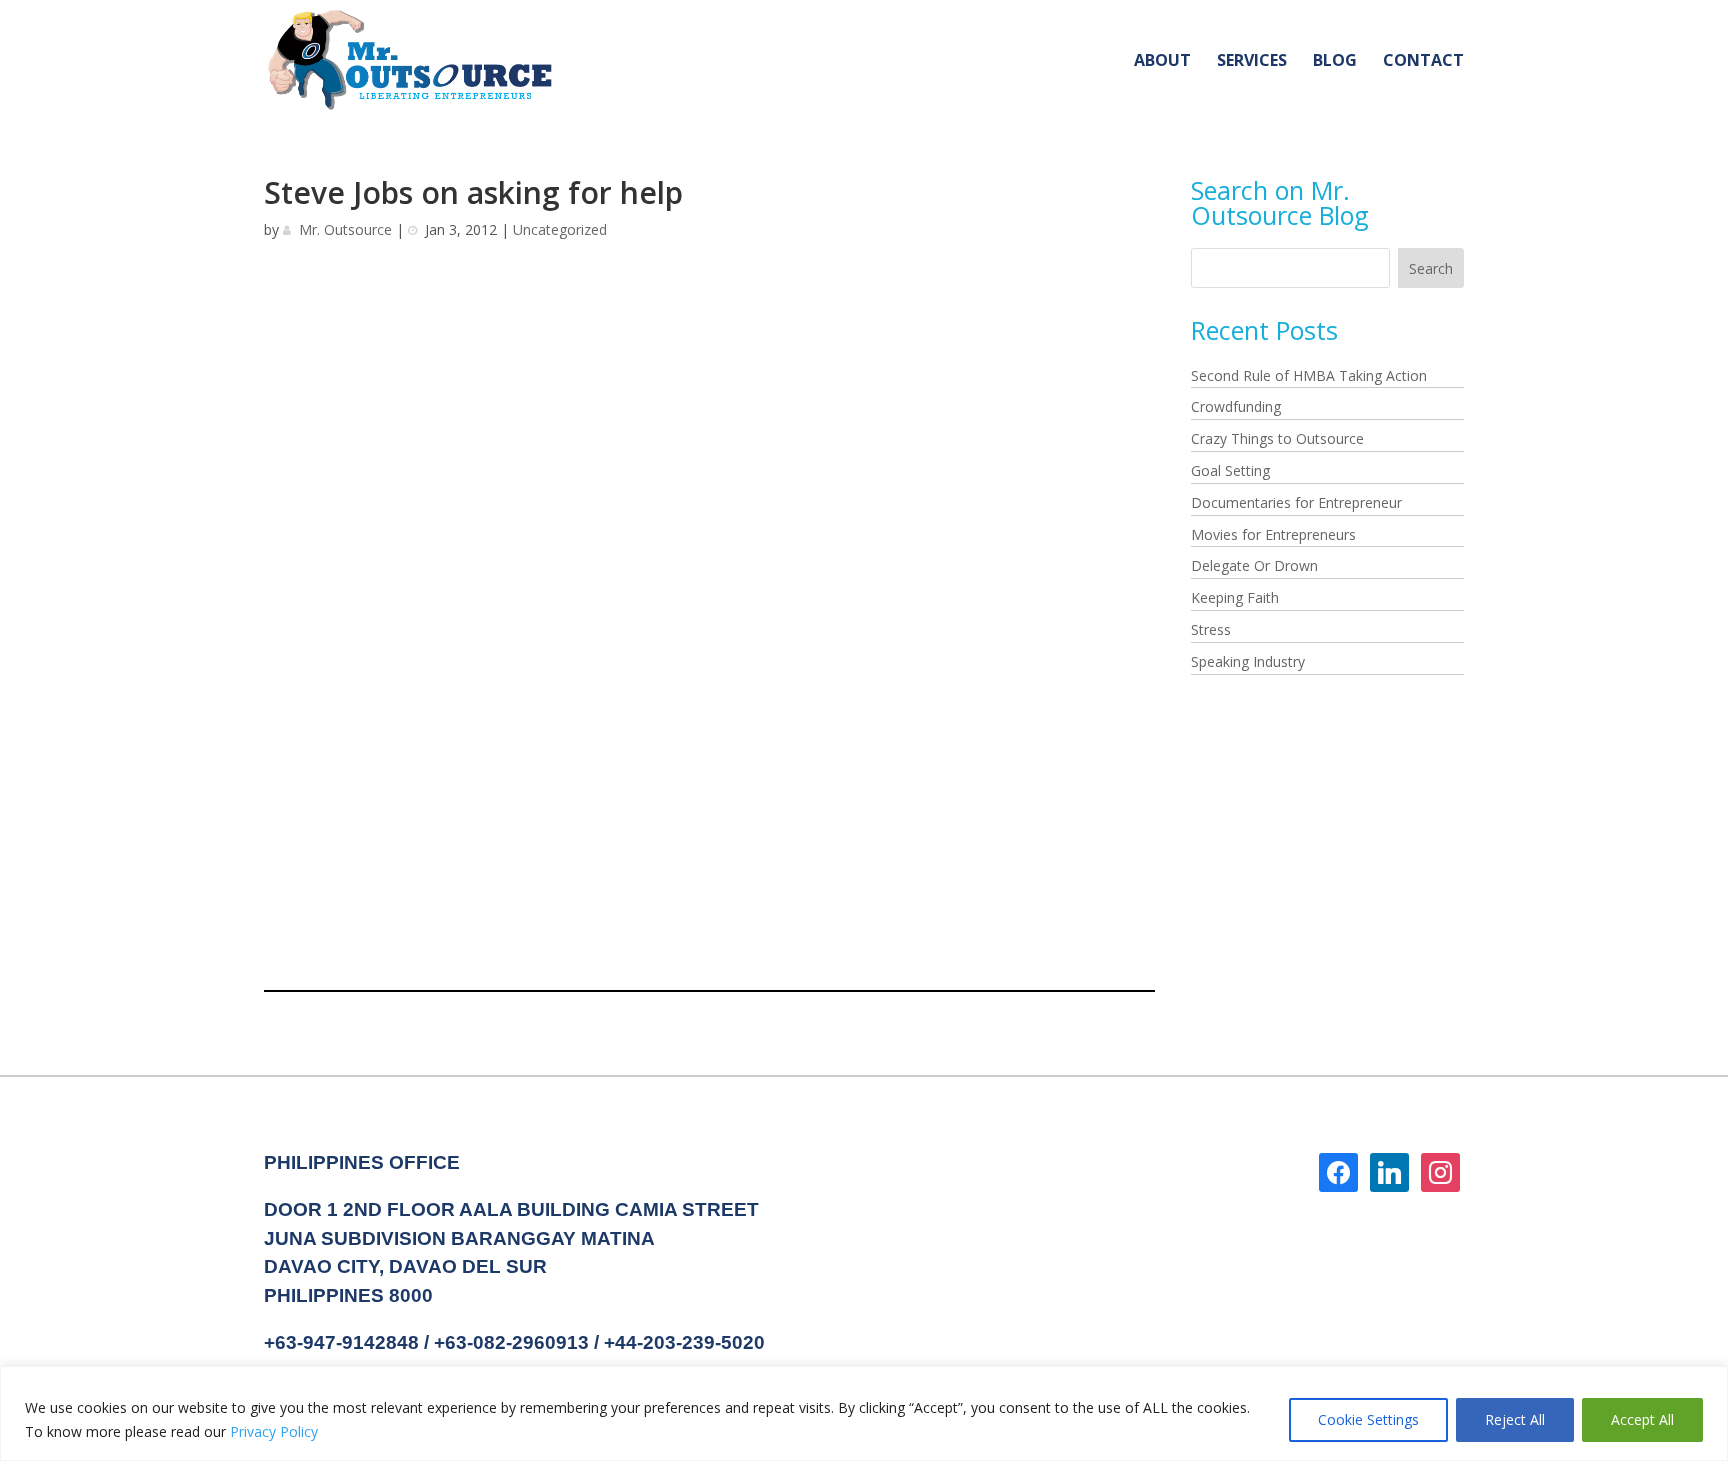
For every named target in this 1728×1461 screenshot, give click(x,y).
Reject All (1515, 1419)
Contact (1423, 62)
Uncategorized (560, 229)
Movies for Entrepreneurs (1273, 534)
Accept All (1642, 1419)
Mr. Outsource (345, 229)
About (1162, 62)
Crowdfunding (1236, 406)
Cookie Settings (1368, 1419)
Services (1252, 62)
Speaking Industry (1248, 661)
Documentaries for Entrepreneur (1296, 502)
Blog (1335, 62)
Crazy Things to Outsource (1277, 438)
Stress (1211, 629)
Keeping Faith (1235, 597)
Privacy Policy (274, 1431)
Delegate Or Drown (1254, 565)
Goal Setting (1230, 470)
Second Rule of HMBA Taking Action (1309, 375)
